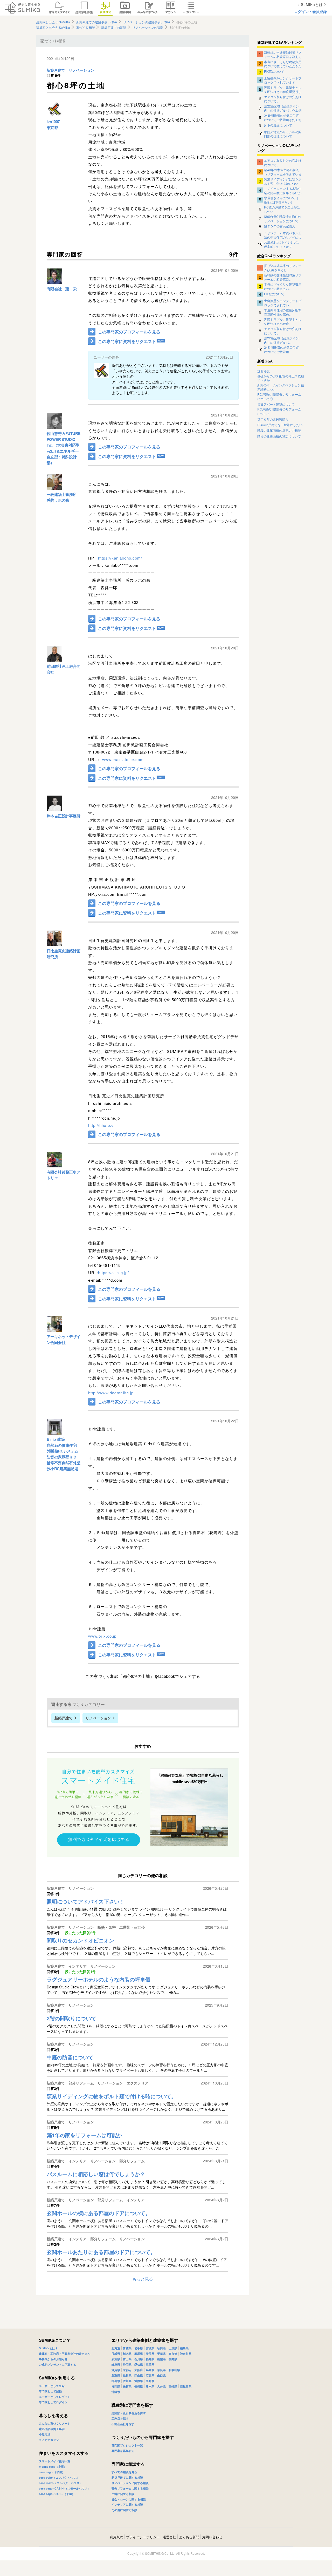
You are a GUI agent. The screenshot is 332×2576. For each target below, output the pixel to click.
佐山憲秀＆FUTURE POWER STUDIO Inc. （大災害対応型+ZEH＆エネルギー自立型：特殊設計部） (63, 448)
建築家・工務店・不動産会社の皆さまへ (65, 2354)
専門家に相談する (128, 2464)
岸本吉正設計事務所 (64, 816)
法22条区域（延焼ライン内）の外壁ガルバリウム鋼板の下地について (283, 108)
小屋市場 (45, 2434)
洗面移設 (264, 371)
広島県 (150, 2375)
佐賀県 (127, 2386)
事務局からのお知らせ (53, 2359)
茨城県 (116, 2354)
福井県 (150, 2359)
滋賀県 (116, 2370)
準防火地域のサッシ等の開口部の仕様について (283, 134)
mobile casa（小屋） (53, 2467)
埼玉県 (150, 2354)
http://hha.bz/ (101, 1125)
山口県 (161, 2375)
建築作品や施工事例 (52, 2429)
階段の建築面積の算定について (279, 436)
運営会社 (169, 2537)
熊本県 (150, 2386)
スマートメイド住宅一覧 (55, 2461)
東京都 (52, 127)
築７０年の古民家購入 (280, 226)
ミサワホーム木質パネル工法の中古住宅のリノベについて (283, 235)
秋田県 (161, 2348)
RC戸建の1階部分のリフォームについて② (279, 397)
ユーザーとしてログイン (55, 2397)
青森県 (127, 2348)
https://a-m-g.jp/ (113, 1272)
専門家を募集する (123, 2451)
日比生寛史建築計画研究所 (64, 954)
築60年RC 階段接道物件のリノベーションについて (283, 218)
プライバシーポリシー (143, 2537)
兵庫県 (150, 2370)
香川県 (127, 2381)
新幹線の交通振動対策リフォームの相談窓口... (283, 277)
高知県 (150, 2381)
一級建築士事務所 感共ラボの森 (62, 497)
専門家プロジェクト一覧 (127, 2445)
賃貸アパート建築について (276, 404)
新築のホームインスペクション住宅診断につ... (281, 387)
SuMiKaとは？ (48, 2348)
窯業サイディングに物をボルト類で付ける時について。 (283, 181)
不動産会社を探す (123, 2424)
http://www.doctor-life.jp (111, 1393)
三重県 (150, 2365)
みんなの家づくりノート (55, 2423)
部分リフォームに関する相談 (130, 2488)
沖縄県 (116, 2392)
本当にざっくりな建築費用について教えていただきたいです (283, 64)
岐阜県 (116, 2365)
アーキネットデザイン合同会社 (64, 1339)
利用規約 (116, 2537)
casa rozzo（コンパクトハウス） (61, 2483)
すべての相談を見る (124, 2472)
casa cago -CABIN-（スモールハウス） (65, 2488)
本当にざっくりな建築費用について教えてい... (283, 286)
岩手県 (139, 2348)
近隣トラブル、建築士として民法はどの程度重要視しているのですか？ (283, 89)
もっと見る (143, 2279)
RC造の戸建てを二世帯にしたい (282, 209)
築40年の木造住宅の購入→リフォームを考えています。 (283, 172)
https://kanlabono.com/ (120, 558)
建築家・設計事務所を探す (129, 2413)
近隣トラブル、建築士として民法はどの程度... (283, 321)
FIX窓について (274, 71)
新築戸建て (56, 70)
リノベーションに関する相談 (130, 2483)
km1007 (53, 122)
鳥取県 (116, 2375)
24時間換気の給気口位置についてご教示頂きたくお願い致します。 (283, 117)
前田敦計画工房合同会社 (64, 669)
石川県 (139, 2359)
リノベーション (81, 70)
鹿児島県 (186, 2386)
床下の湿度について (278, 125)
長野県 (173, 2359)
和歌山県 (174, 2370)
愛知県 (139, 2365)
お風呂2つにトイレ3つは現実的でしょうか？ (281, 244)
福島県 (184, 2348)
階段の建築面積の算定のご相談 (279, 431)
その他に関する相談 (124, 2510)
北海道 (116, 2348)
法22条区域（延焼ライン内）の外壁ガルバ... (281, 340)
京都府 (127, 2370)
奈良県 (161, 2370)
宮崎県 (173, 2386)
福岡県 (116, 2386)
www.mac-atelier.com (123, 759)
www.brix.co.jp (102, 1636)
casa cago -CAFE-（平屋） (57, 2494)
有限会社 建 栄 (62, 289)
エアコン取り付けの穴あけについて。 (283, 99)
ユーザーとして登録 (52, 2386)
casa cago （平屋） (52, 2472)
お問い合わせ (212, 2537)
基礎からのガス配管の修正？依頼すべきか (281, 378)
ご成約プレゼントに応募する (57, 2365)
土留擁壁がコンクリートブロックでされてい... (283, 302)
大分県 (161, 2386)
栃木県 (127, 2354)
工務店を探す (120, 2419)
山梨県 (161, 2359)
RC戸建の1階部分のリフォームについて (279, 411)
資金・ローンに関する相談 (129, 2499)
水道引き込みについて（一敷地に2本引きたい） (283, 200)
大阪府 (139, 2370)
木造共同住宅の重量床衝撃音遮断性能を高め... (283, 312)
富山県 (127, 2359)
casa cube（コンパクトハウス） (60, 2477)
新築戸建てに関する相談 (127, 2477)
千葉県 (161, 2354)
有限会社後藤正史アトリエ (64, 1175)
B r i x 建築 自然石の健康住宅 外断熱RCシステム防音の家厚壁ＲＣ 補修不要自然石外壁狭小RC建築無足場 (64, 1454)
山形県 (173, 2348)
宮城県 (150, 2348)
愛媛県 (139, 2381)
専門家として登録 (50, 2391)
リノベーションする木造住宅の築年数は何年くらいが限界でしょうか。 (283, 190)
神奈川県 (186, 2354)
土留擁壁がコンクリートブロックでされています (283, 80)
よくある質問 (189, 2537)
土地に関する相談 (123, 2494)
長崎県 (139, 2386)
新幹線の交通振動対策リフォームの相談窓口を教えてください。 (283, 54)
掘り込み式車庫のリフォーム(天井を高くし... (283, 267)
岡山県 (139, 2375)
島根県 (127, 2375)
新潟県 (116, 2359)
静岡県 (127, 2365)
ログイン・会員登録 (310, 11)
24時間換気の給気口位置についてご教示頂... (281, 349)
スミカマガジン (49, 2440)
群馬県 (139, 2354)
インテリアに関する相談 (127, 2504)
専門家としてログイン (53, 2402)
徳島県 (116, 2381)
